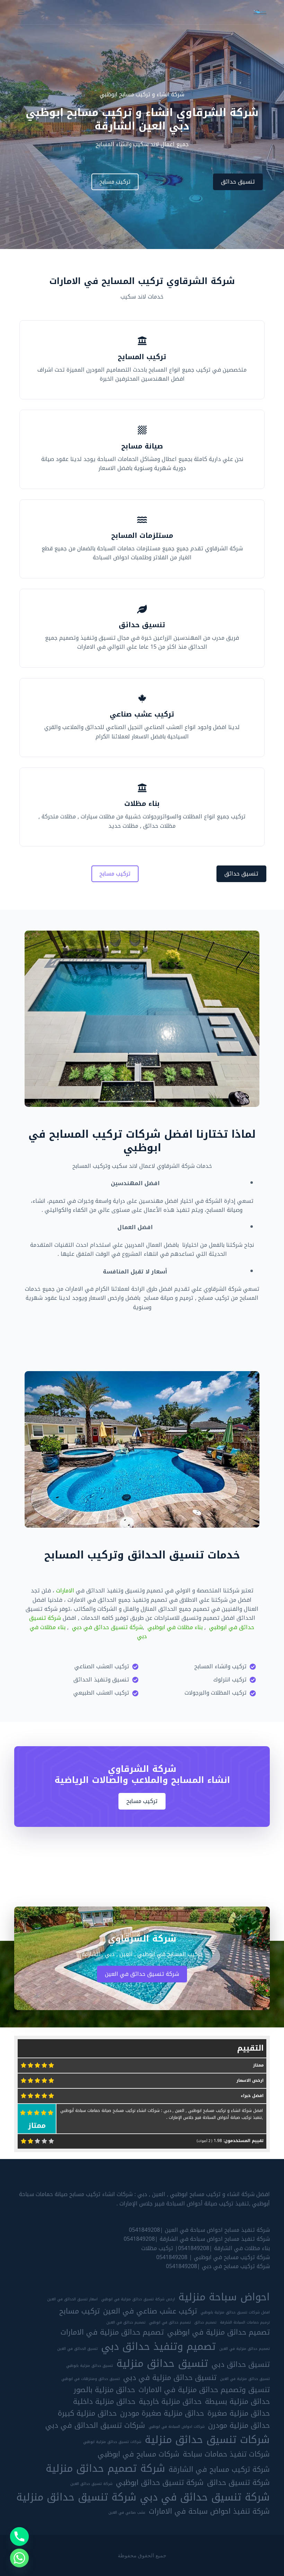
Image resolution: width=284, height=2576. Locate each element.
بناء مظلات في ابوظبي (175, 1627)
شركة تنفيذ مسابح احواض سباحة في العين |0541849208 (199, 2230)
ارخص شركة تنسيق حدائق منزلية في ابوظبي (138, 2299)
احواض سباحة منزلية (224, 2297)
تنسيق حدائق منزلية (162, 2363)
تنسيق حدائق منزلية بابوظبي (90, 2366)
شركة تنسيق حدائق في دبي (107, 1627)
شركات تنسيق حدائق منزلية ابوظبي (112, 2442)
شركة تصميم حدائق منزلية (105, 2468)
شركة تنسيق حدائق (238, 2482)
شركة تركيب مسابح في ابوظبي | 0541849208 (213, 2257)
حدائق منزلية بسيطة (237, 2401)
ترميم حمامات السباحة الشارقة (245, 2322)
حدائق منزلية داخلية (104, 2401)
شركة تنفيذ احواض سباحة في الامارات (209, 2511)
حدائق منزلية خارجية (170, 2401)
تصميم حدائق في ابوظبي (170, 2322)
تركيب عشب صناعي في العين (150, 2311)
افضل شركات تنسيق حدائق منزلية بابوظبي (235, 2312)
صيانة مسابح (142, 446)
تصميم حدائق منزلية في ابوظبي (219, 2332)
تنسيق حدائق (142, 625)
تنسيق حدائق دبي (241, 2364)
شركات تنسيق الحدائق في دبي (95, 2425)
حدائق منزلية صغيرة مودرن (162, 2413)
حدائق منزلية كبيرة (87, 2413)
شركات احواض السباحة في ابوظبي (177, 2427)
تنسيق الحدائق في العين (77, 2349)
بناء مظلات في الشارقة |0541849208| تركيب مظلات (206, 2248)
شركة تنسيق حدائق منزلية (76, 2497)
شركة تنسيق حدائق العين (91, 2484)
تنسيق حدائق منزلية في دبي (170, 2378)
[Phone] (19, 2537)
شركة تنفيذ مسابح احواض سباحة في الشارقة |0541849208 (197, 2239)
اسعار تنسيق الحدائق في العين (72, 2299)
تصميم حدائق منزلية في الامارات (112, 2332)
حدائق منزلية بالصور (104, 2390)
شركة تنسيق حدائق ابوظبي (160, 2482)
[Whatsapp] (19, 2558)
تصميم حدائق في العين (126, 2322)
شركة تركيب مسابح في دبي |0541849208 (218, 2266)
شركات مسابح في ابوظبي (139, 2454)
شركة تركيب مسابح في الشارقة (219, 2469)
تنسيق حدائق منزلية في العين (245, 2379)
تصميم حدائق (205, 2322)
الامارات (65, 1591)
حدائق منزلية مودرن (239, 2425)
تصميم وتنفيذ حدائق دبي (158, 2346)
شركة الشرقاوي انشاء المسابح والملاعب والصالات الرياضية (142, 1775)
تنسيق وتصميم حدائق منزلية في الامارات (204, 2390)
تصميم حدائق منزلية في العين (245, 2349)
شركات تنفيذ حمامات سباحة (226, 2454)
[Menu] (21, 12)
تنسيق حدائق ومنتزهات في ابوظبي (91, 2379)
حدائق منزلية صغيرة (239, 2413)
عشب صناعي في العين (127, 2513)
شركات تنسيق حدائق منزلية (207, 2440)
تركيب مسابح (79, 2311)
